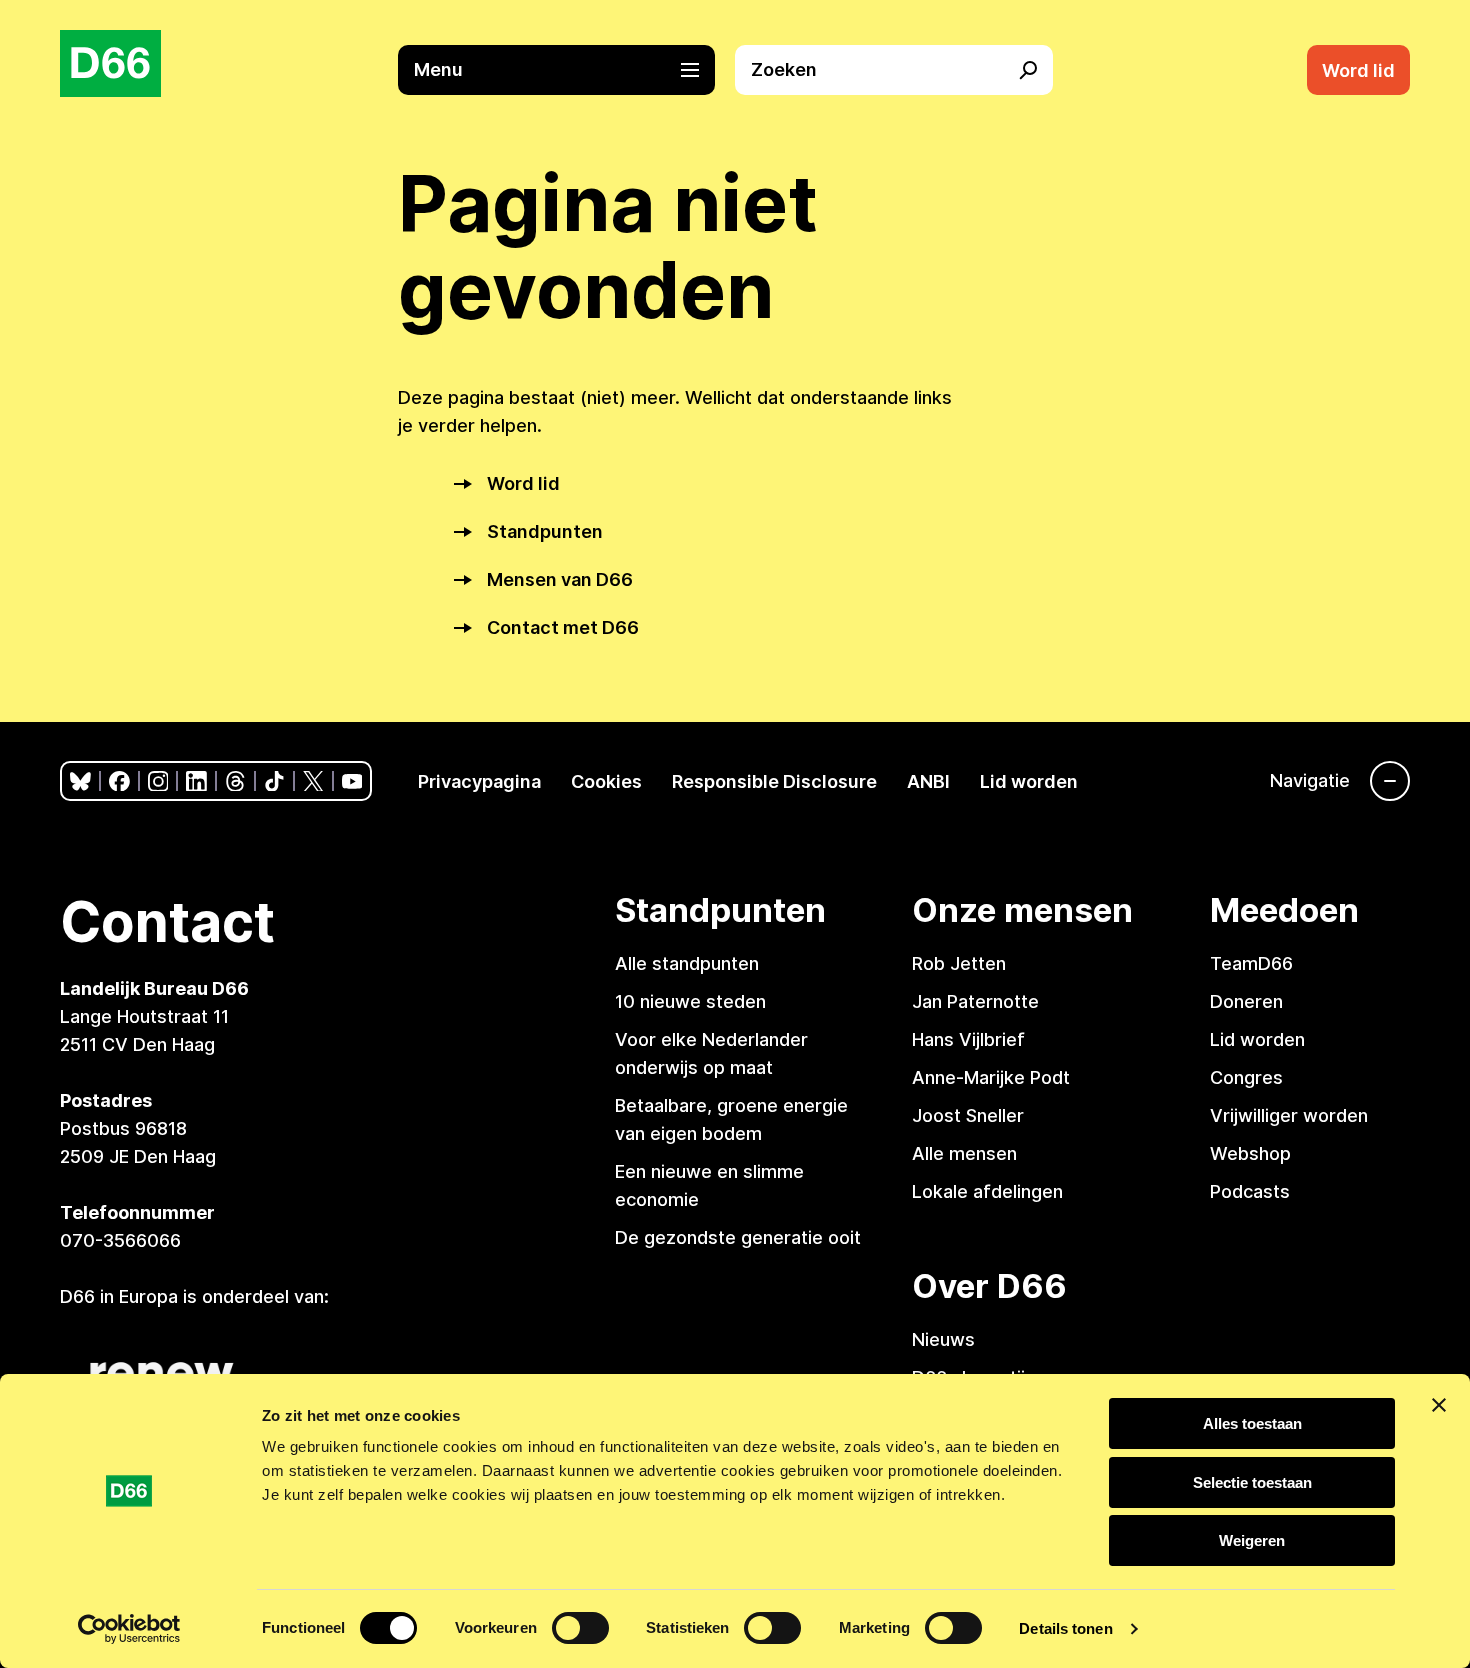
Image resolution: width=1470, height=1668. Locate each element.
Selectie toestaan (1252, 1482)
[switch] (580, 1628)
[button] (567, 70)
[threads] (235, 781)
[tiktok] (274, 781)
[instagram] (158, 781)
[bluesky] (80, 781)
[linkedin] (196, 781)
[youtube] (352, 781)
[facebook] (119, 781)
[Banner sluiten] (1439, 1405)
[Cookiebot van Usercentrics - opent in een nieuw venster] (129, 1629)
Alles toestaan (1252, 1423)
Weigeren (1252, 1540)
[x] (313, 781)
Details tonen (1065, 1628)
